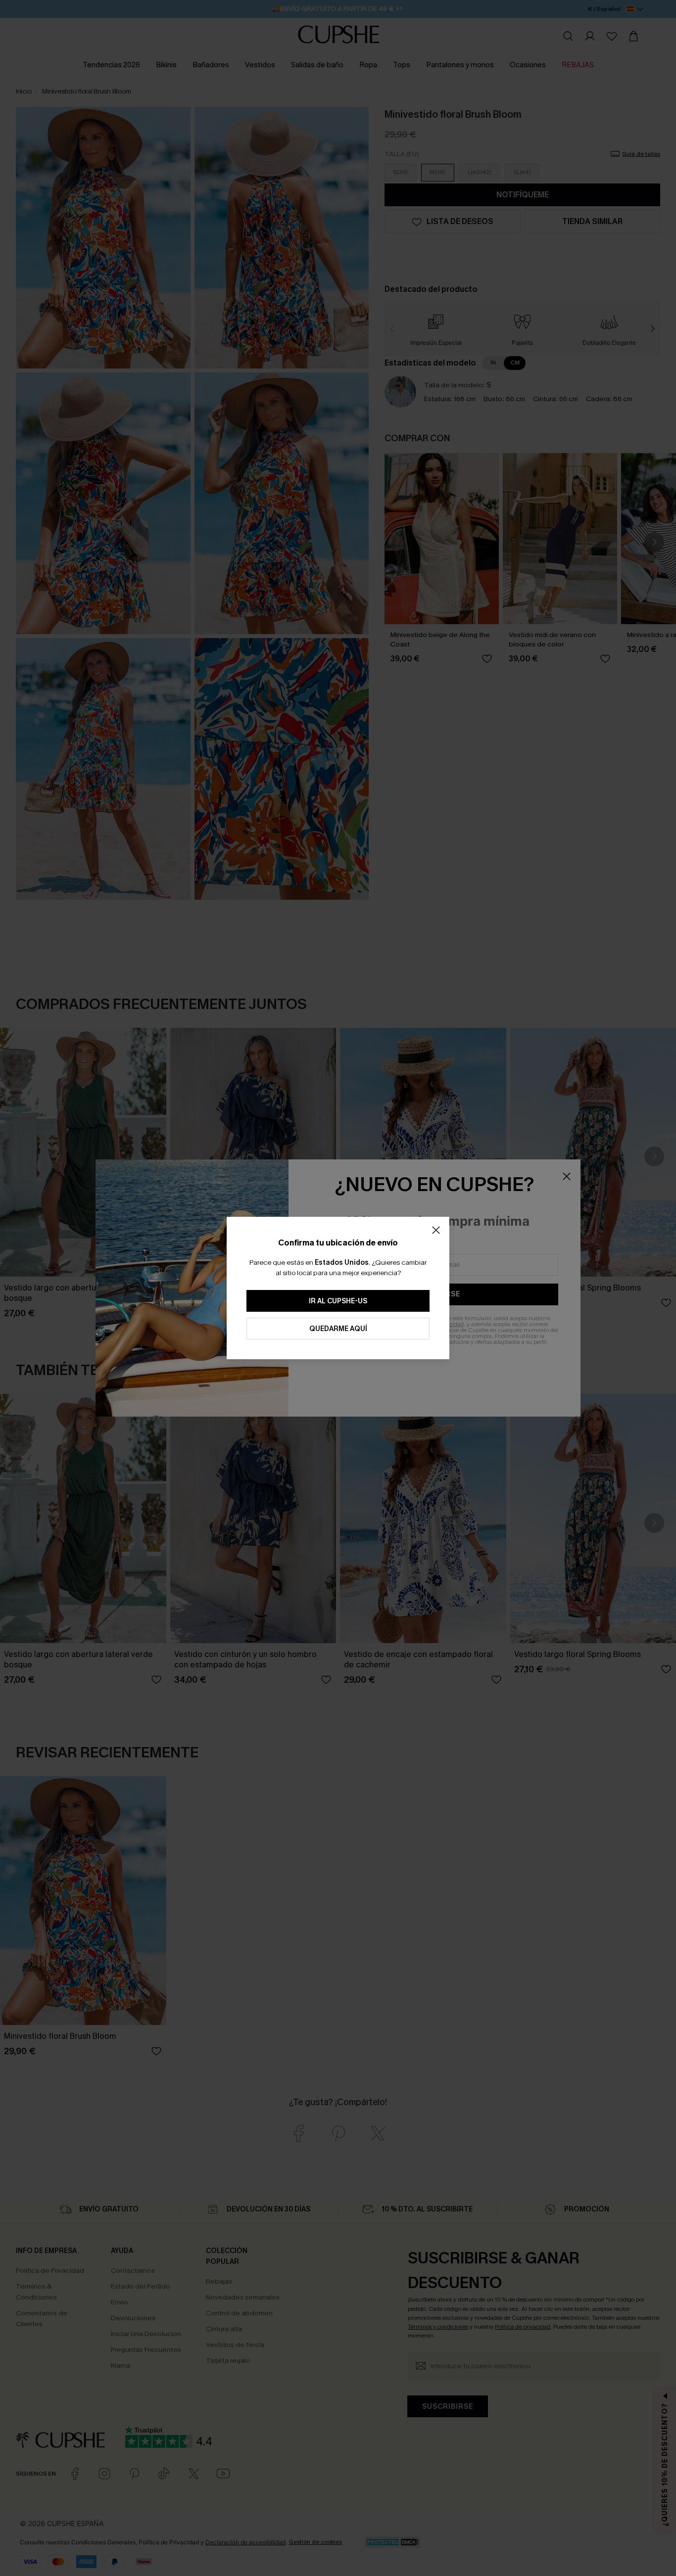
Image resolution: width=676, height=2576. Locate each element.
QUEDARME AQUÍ (338, 1329)
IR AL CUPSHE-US (338, 1301)
